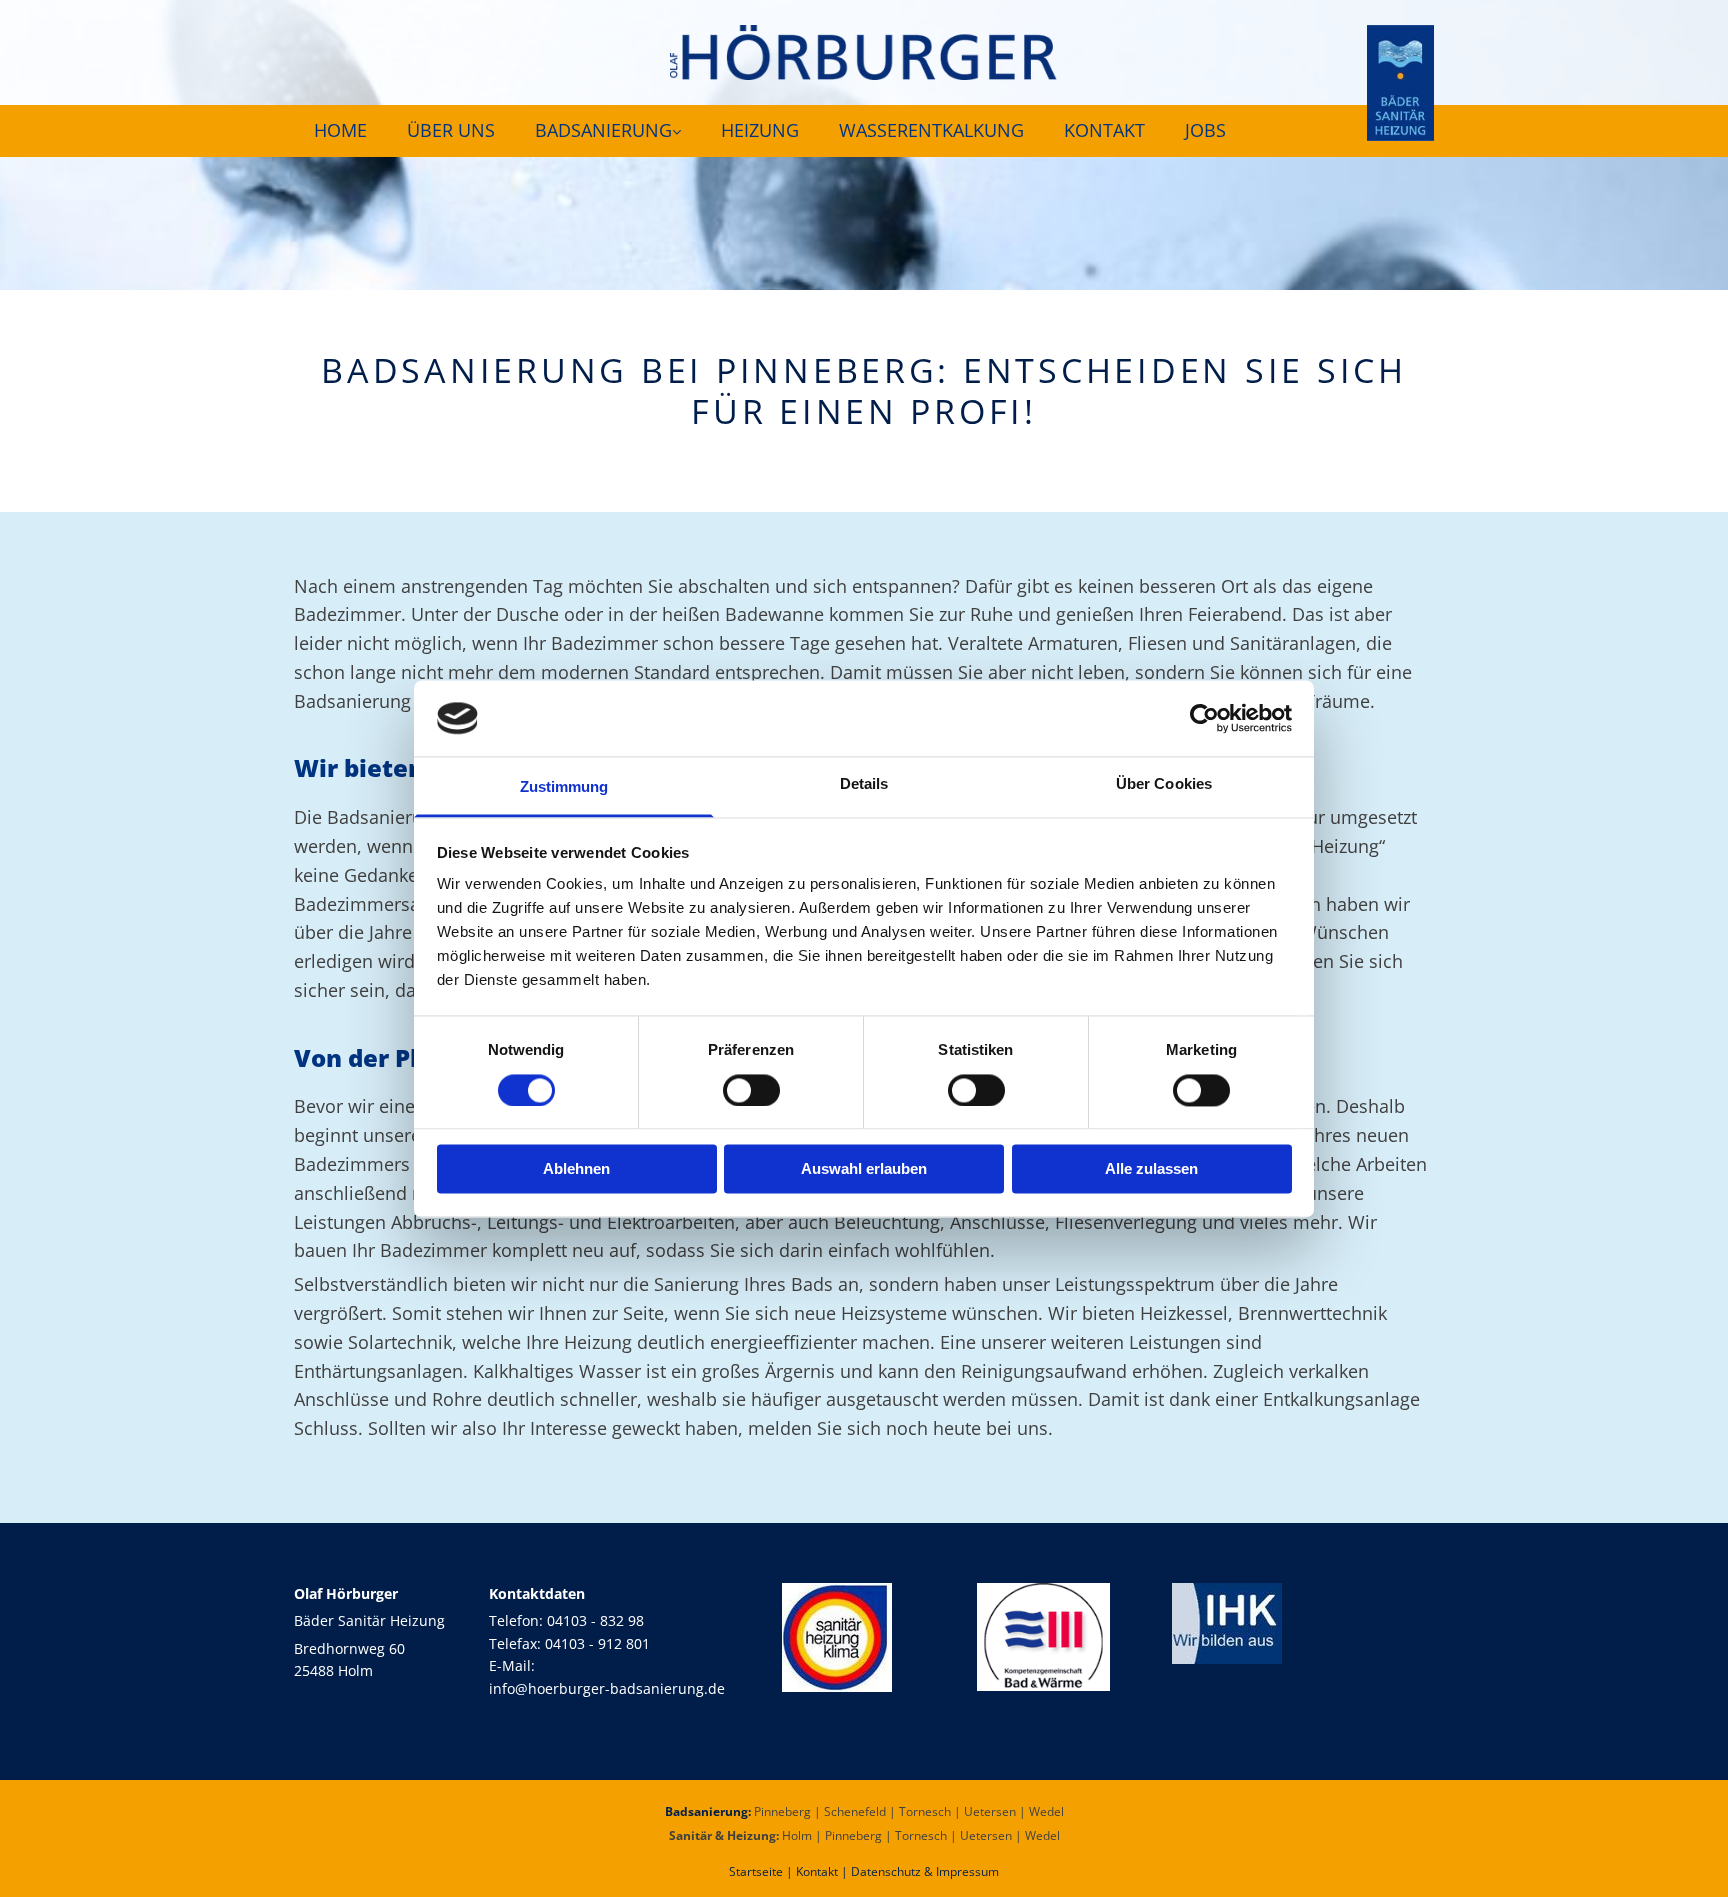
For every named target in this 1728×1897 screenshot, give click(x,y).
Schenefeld (855, 1811)
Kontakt (1104, 130)
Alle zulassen (1151, 1169)
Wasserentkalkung (931, 130)
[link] (608, 131)
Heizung (760, 130)
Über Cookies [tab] (1164, 784)
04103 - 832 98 (595, 1620)
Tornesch (925, 1811)
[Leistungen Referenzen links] (676, 131)
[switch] (751, 1090)
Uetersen (990, 1811)
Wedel (1046, 1811)
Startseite (756, 1871)
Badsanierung (603, 130)
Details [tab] (864, 784)
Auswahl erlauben (864, 1169)
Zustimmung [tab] (564, 787)
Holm (797, 1835)
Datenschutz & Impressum (925, 1871)
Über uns (451, 130)
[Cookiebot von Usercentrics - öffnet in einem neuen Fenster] (1204, 718)
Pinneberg (782, 1811)
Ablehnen (576, 1169)
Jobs (1205, 130)
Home (340, 130)
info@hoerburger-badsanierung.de (607, 1688)
